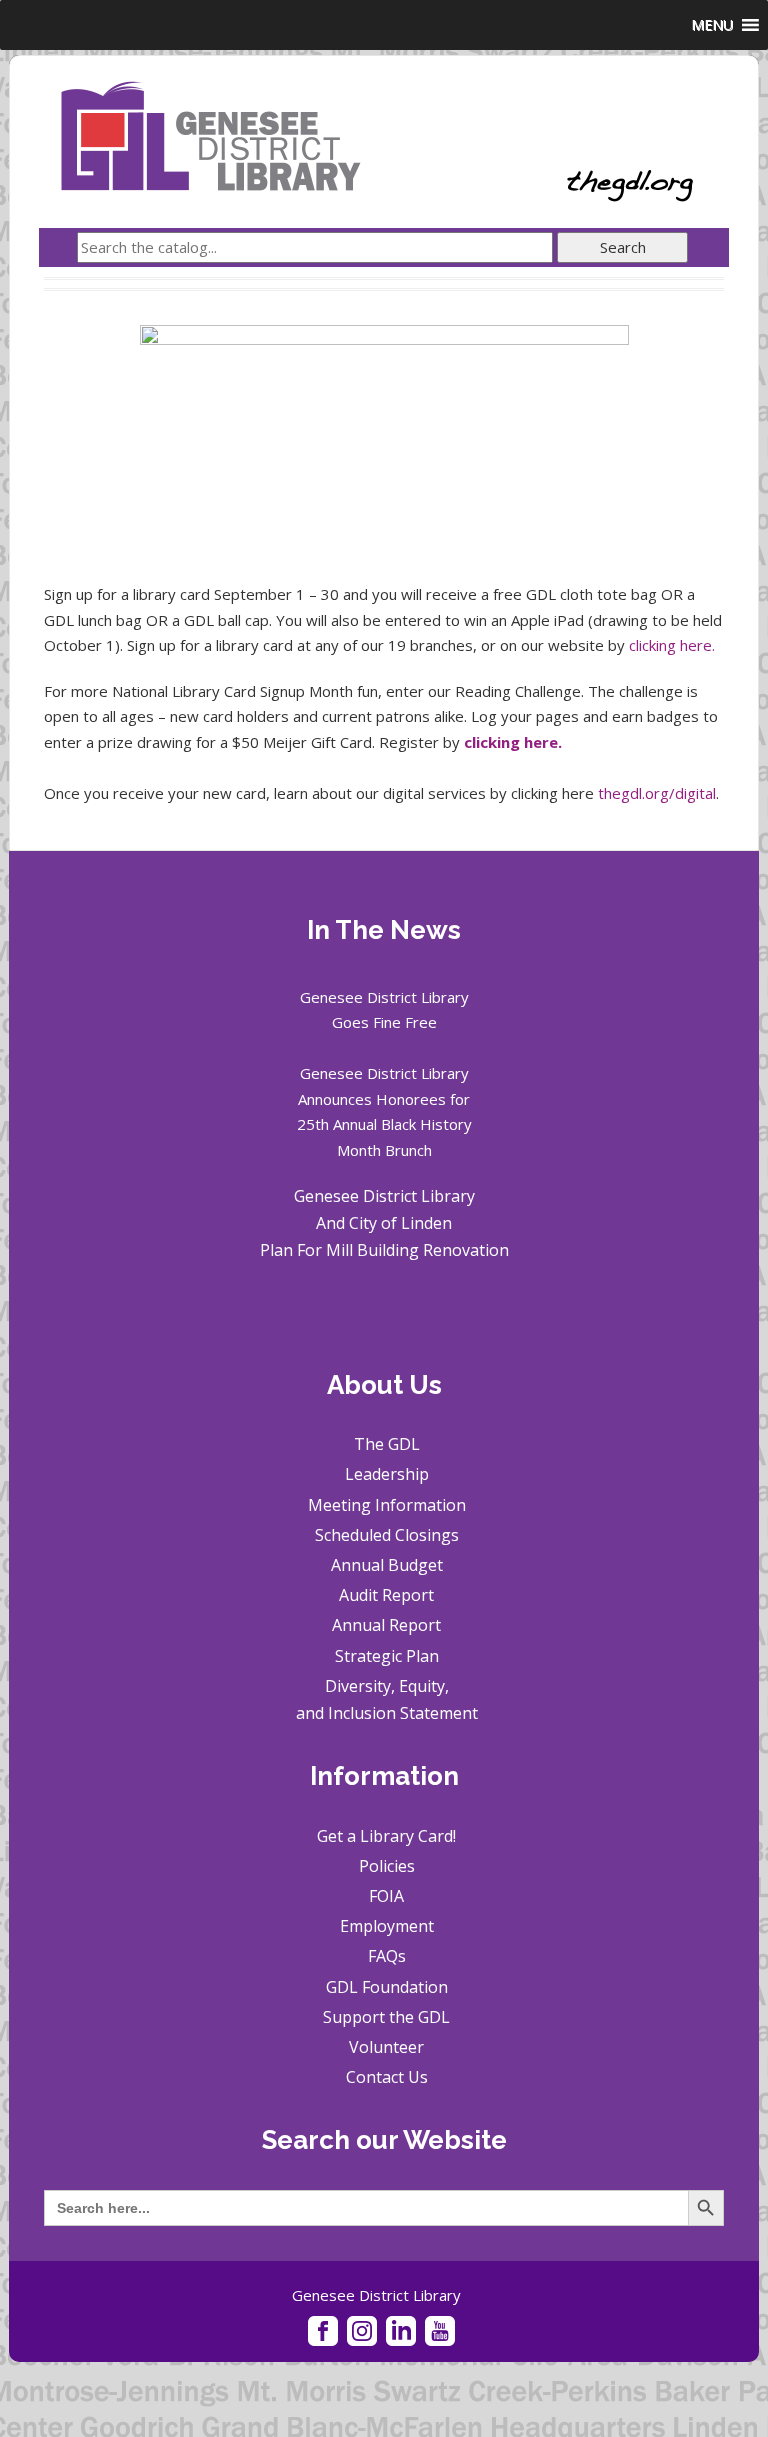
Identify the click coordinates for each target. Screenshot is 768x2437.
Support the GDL (386, 2017)
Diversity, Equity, (387, 1686)
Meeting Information (387, 1505)
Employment (387, 1926)
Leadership (387, 1474)
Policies (387, 1866)
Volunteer (386, 2047)
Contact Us (387, 2077)
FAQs (387, 1956)
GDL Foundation (387, 1987)
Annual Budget (387, 1565)
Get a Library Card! (386, 1836)
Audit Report (386, 1595)
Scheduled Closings (387, 1535)
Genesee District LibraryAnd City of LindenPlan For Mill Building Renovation (384, 1223)
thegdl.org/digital (657, 793)
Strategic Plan (387, 1656)
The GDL (387, 1444)
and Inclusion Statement (387, 1713)
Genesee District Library (376, 2295)
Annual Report (386, 1625)
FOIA (386, 1896)
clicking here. (672, 645)
